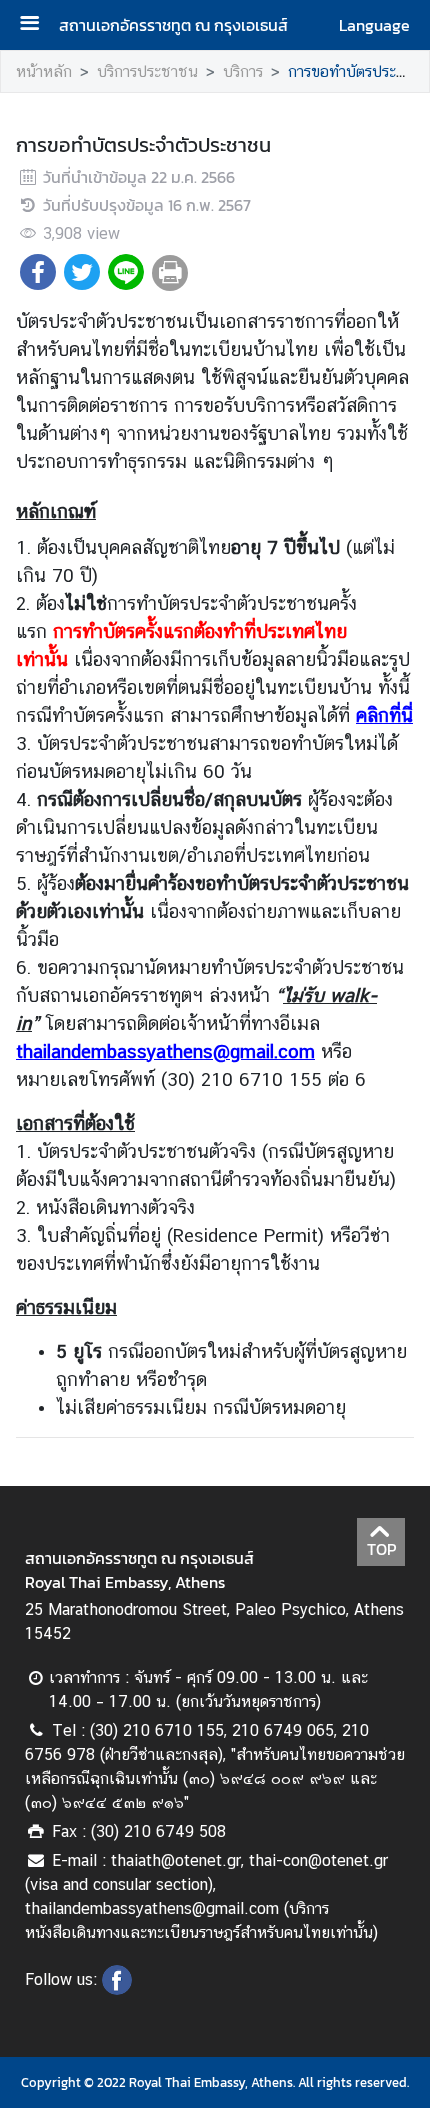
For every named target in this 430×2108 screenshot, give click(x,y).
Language (374, 25)
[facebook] (117, 1989)
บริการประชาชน (147, 71)
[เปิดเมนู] (37, 25)
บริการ (243, 71)
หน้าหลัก (44, 71)
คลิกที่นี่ (384, 715)
